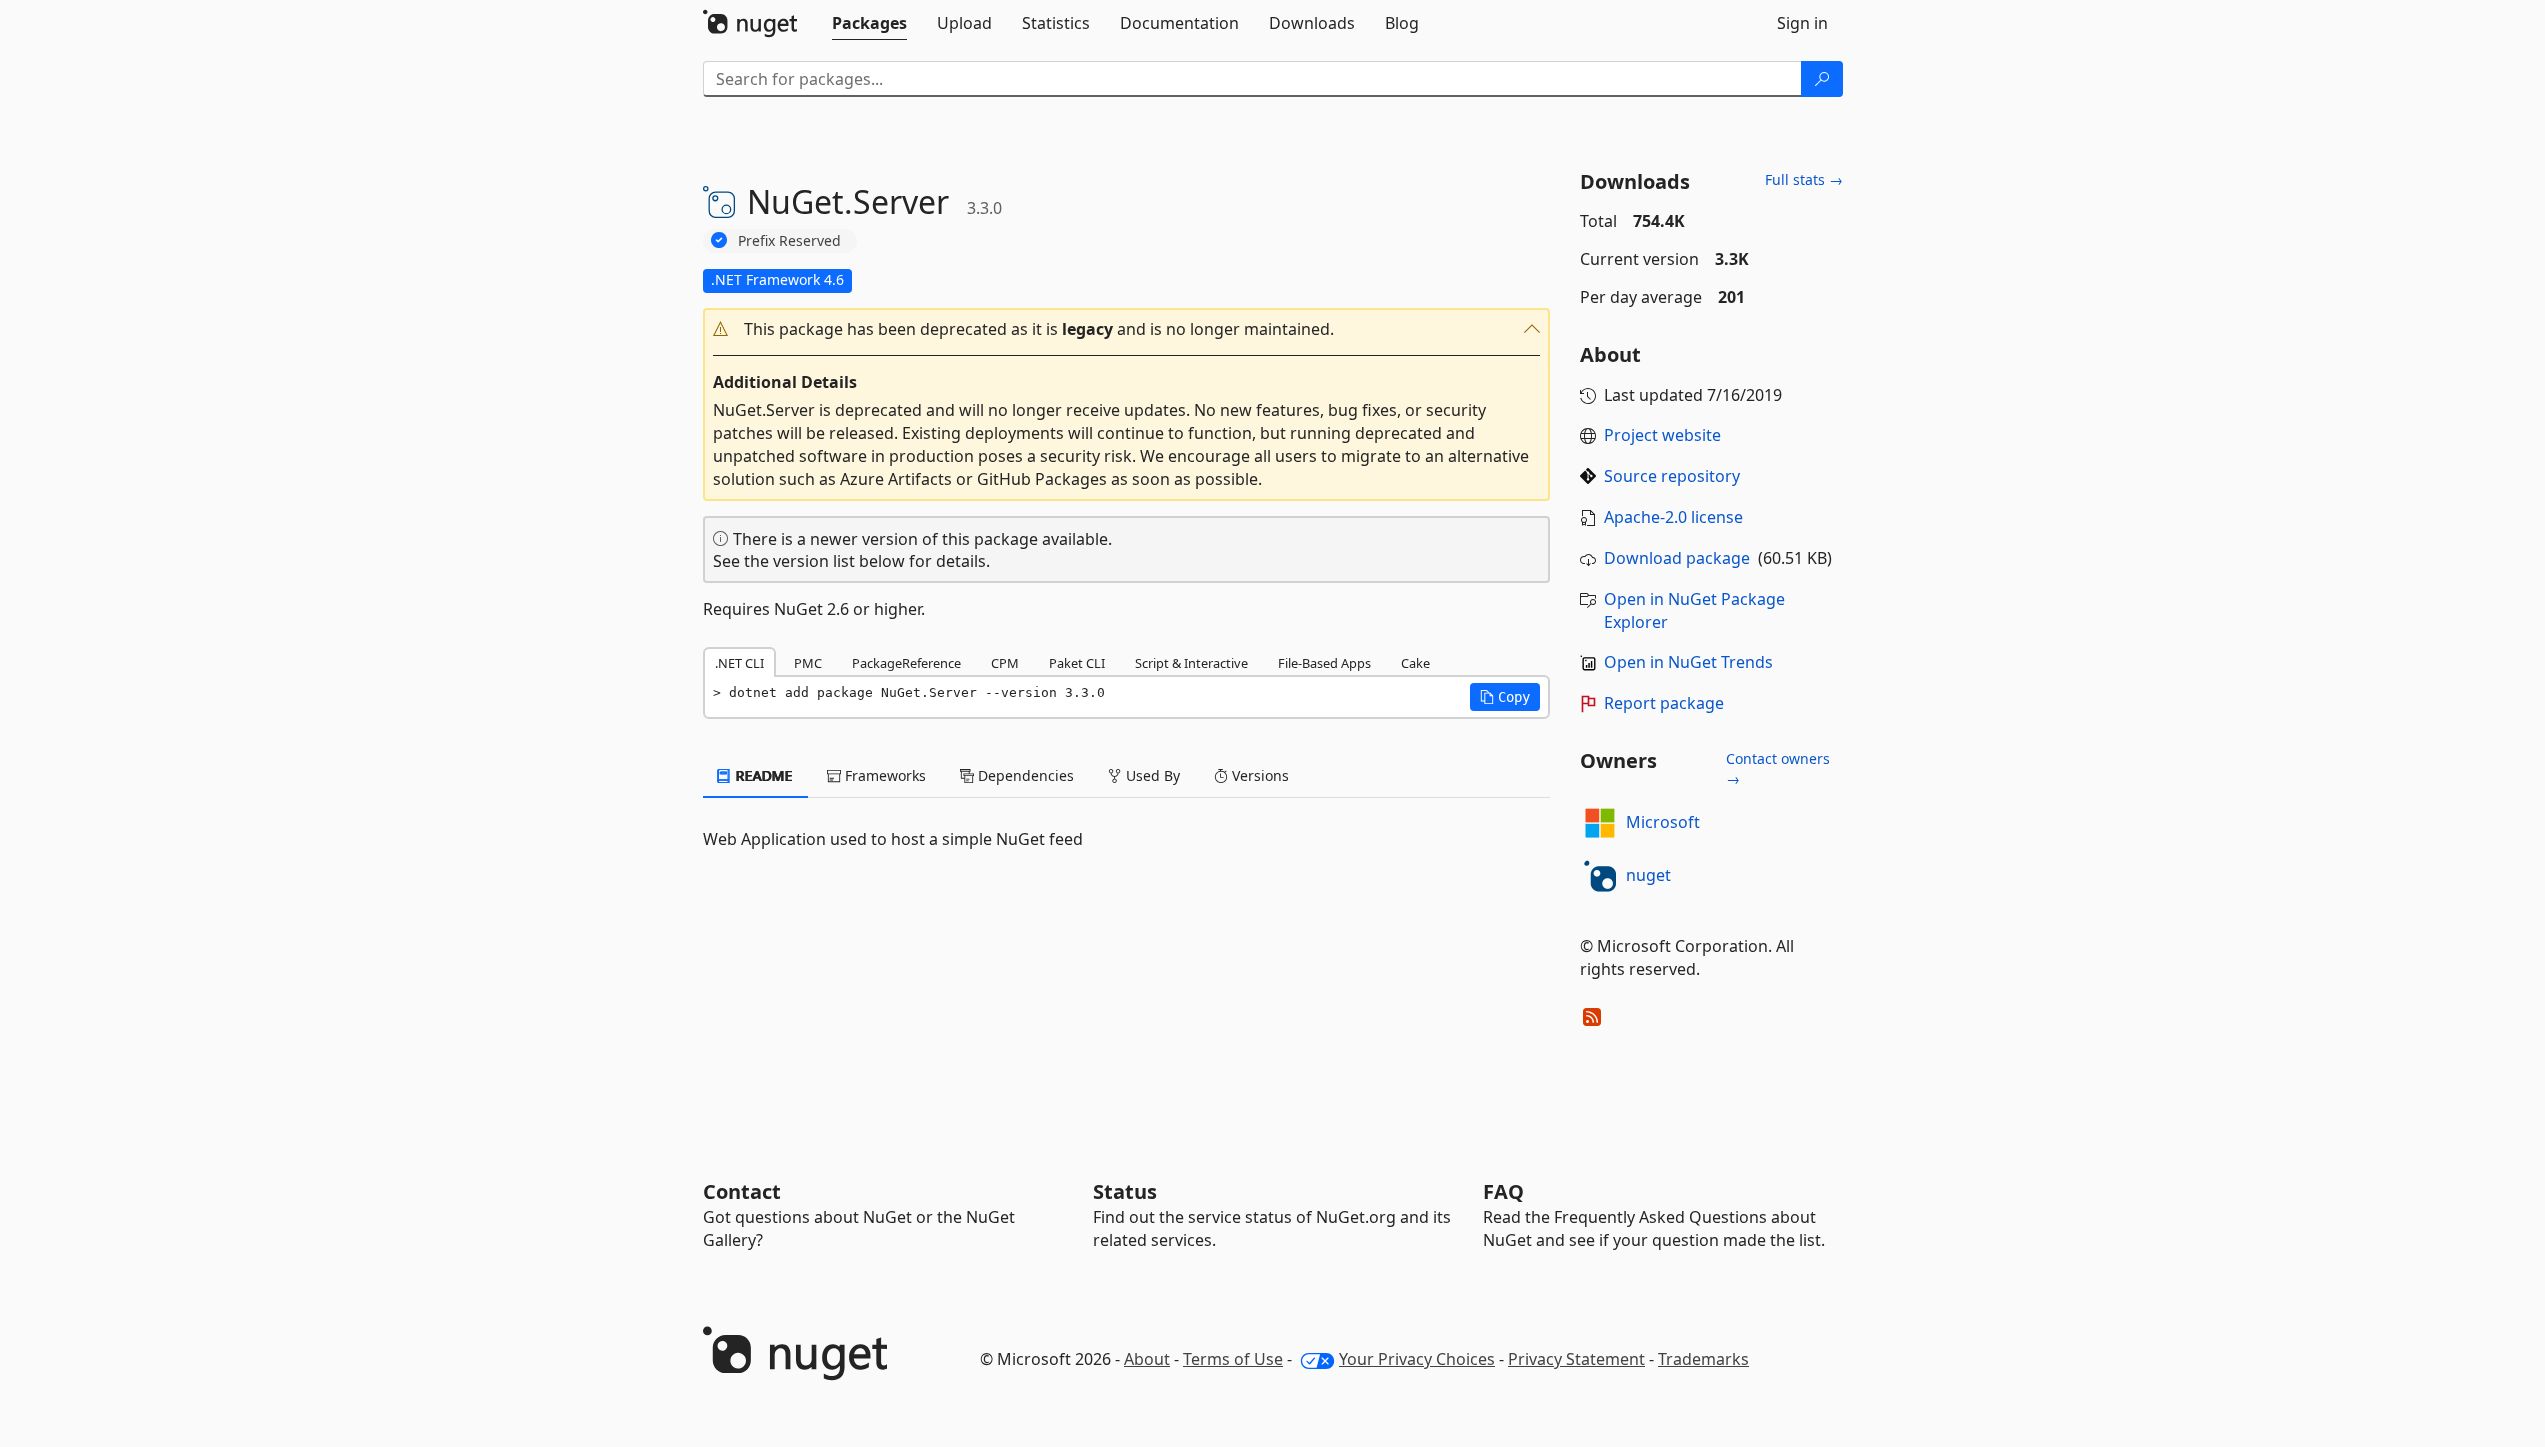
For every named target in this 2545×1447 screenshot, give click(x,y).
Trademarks (1703, 1359)
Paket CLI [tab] (1077, 663)
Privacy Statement (1576, 1359)
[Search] (1822, 79)
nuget (1648, 875)
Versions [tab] (1258, 775)
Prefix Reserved (789, 240)
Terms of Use (1233, 1359)
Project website (1662, 435)
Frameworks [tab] (883, 775)
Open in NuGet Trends (1688, 662)
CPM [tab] (1005, 663)
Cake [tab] (1415, 663)
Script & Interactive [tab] (1191, 663)
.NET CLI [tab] (739, 663)
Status (1125, 1191)
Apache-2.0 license (1673, 517)
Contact (742, 1191)
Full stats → (1804, 179)
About (1147, 1359)
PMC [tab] (808, 663)
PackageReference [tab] (906, 663)
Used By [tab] (1151, 775)
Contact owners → (1778, 768)
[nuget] (1600, 876)
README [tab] (762, 775)
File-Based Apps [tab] (1324, 663)
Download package (1677, 558)
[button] (1127, 329)
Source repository (1672, 476)
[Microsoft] (1600, 823)
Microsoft (1663, 822)
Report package (1664, 703)
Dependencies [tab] (1024, 775)
